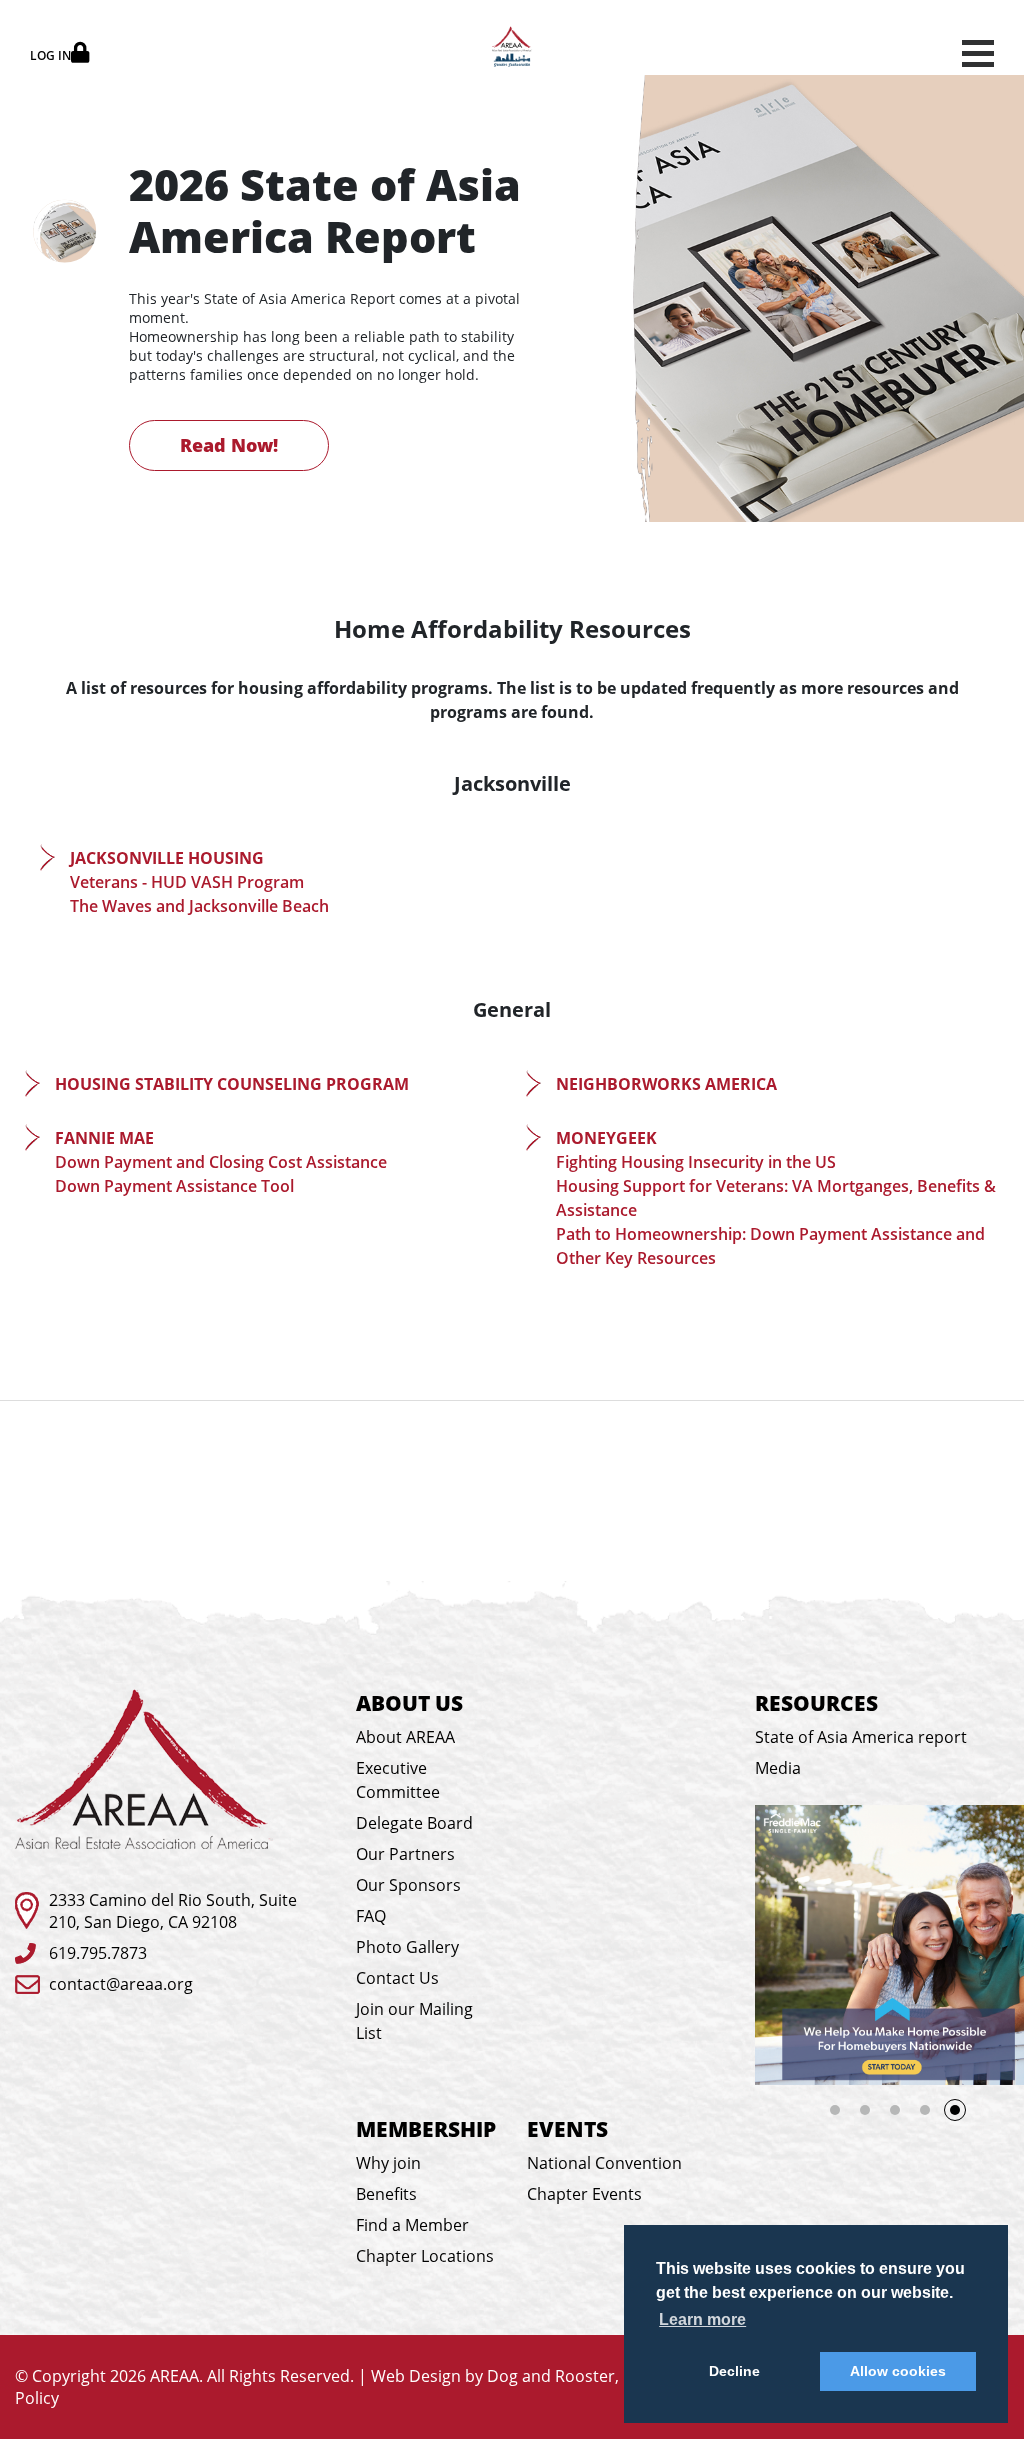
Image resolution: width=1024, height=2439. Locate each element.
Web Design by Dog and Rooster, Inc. (510, 2376)
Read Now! (229, 445)
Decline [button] (734, 2371)
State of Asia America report (861, 1737)
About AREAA (405, 1737)
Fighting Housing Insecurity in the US (696, 1162)
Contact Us (397, 1978)
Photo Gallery (407, 1947)
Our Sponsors (408, 1885)
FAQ (371, 1916)
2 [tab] (865, 2110)
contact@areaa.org (121, 1984)
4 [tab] (925, 2110)
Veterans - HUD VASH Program (187, 882)
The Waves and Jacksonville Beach (199, 906)
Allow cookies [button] (898, 2371)
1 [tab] (835, 2110)
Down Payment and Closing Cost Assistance (221, 1162)
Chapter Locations (425, 2256)
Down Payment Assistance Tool (174, 1186)
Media (778, 1768)
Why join (388, 2163)
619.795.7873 (98, 1953)
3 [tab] (895, 2110)
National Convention (604, 2163)
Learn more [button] (702, 2319)
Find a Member (412, 2225)
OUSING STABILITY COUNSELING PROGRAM (238, 1084)
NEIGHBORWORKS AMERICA (666, 1084)
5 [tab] (961, 2116)
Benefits (386, 2194)
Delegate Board (414, 1823)
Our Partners (405, 1854)
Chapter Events (584, 2194)
